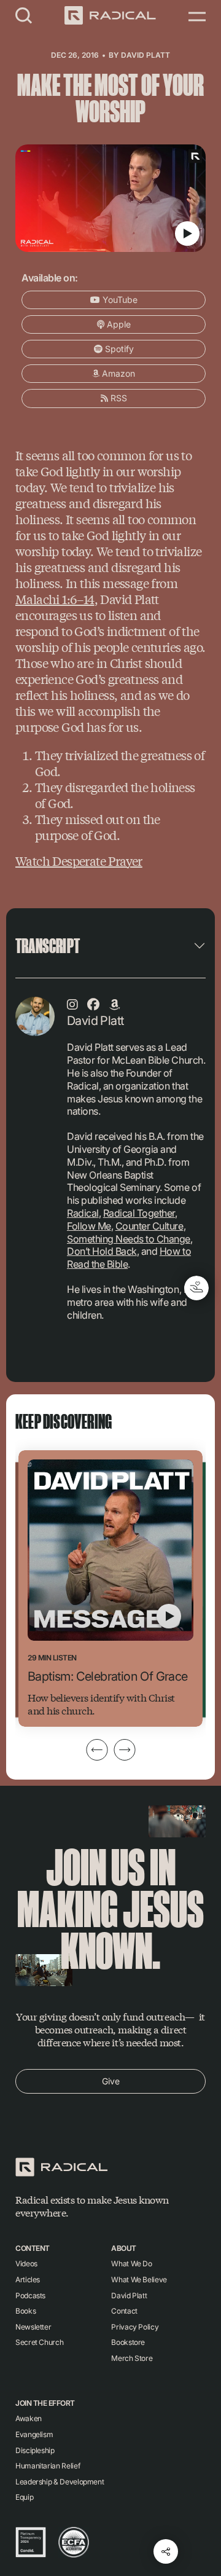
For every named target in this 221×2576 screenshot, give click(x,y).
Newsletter (33, 2327)
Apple (118, 324)
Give (111, 2081)
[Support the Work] (196, 1288)
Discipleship (35, 2450)
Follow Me (89, 1226)
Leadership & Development (60, 2482)
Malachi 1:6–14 (55, 599)
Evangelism (34, 2434)
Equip (24, 2497)
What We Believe (139, 2280)
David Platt (145, 55)
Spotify (118, 349)
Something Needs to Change (129, 1239)
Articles (28, 2280)
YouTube (119, 300)
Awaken (29, 2418)
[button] (24, 15)
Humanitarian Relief (48, 2466)
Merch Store (132, 2358)
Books (25, 2311)
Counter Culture (149, 1226)
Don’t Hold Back (102, 1251)
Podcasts (30, 2295)
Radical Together (139, 1213)
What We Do (131, 2264)
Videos (26, 2264)
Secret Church (39, 2342)
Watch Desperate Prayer (79, 861)
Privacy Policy (135, 2327)
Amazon (117, 373)
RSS (118, 398)
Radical (83, 1213)
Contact (124, 2311)
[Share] (166, 2551)
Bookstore (128, 2342)
